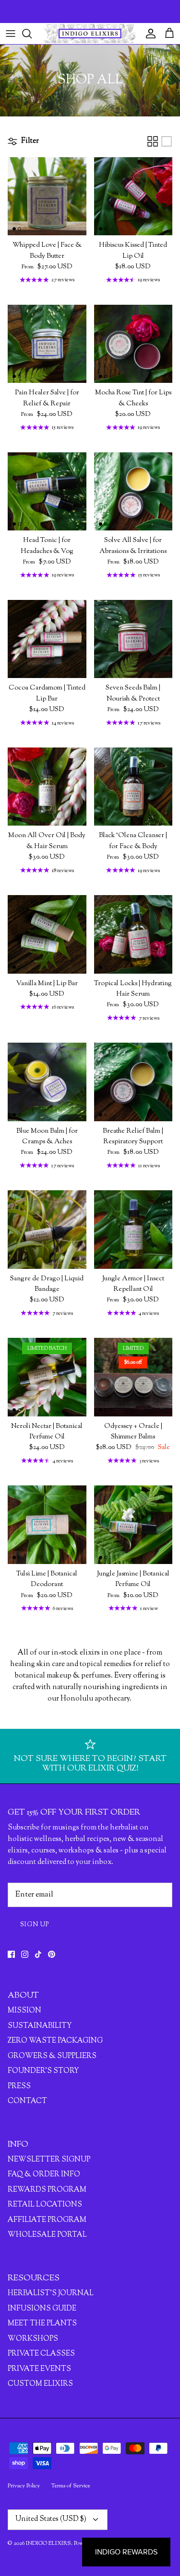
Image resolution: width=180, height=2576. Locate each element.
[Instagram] (25, 1954)
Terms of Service (71, 2486)
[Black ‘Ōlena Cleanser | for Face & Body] (133, 787)
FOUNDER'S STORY (43, 2071)
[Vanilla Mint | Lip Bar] (47, 934)
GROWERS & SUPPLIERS (52, 2056)
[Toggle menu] (11, 34)
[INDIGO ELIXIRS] (90, 34)
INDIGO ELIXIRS (48, 2543)
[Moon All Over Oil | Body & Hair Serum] (47, 787)
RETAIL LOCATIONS (45, 2205)
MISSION (24, 2011)
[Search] (32, 34)
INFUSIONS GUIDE (42, 2309)
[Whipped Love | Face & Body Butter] (47, 196)
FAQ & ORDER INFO (44, 2175)
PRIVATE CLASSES (41, 2354)
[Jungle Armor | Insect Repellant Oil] (133, 1230)
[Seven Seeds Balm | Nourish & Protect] (133, 639)
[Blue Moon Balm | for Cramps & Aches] (47, 1082)
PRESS (19, 2087)
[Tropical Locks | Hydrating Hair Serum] (133, 934)
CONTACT (27, 2101)
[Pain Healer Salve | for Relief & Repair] (47, 344)
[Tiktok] (38, 1954)
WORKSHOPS (33, 2339)
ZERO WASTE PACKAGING (55, 2041)
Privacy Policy (24, 2486)
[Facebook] (11, 1954)
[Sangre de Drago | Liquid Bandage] (47, 1230)
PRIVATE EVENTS (39, 2369)
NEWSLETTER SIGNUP (49, 2160)
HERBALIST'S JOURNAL (51, 2294)
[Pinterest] (52, 1954)
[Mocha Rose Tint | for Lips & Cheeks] (133, 344)
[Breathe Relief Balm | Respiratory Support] (133, 1082)
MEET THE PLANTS (42, 2324)
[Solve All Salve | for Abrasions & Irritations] (133, 492)
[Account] (148, 34)
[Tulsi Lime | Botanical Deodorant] (47, 1525)
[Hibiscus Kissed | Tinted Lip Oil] (133, 196)
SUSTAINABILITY (40, 2026)
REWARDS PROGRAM (47, 2190)
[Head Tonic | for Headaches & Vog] (47, 492)
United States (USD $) (51, 2519)
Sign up (35, 1925)
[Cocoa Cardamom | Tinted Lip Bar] (47, 639)
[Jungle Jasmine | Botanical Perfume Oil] (133, 1525)
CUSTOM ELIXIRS (40, 2384)
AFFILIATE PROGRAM (47, 2220)
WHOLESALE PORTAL (47, 2235)
